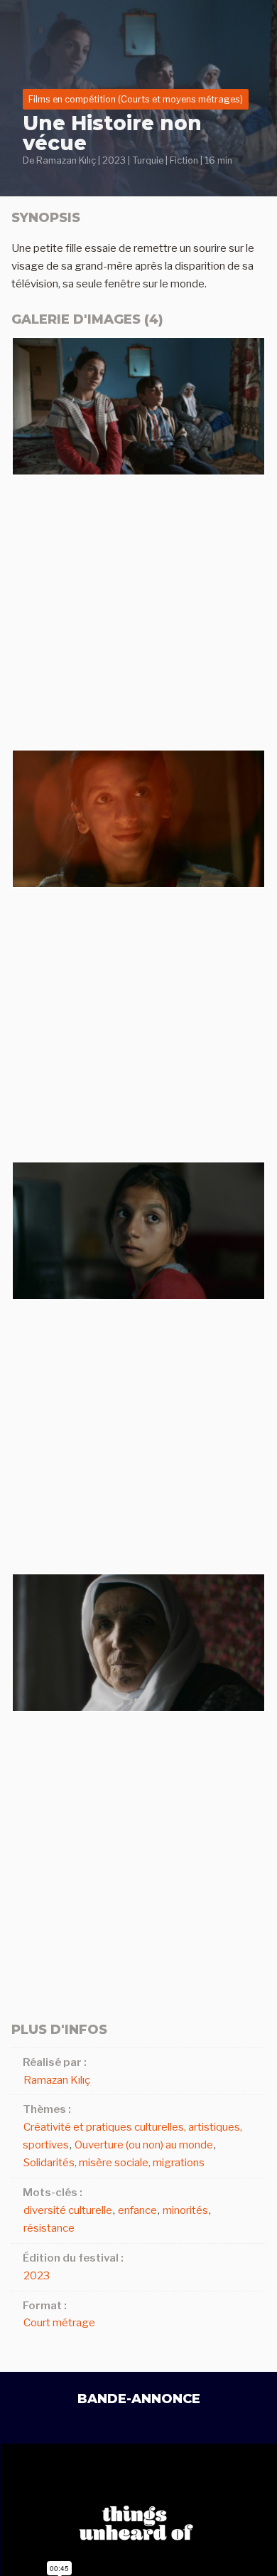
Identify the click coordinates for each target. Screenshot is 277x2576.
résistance (49, 2228)
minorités (185, 2210)
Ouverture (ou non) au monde (144, 2145)
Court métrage (59, 2323)
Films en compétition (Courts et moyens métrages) (136, 99)
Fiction (184, 160)
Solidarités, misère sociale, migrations (114, 2163)
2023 (114, 160)
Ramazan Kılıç (66, 160)
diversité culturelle (68, 2210)
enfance (137, 2210)
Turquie (148, 160)
